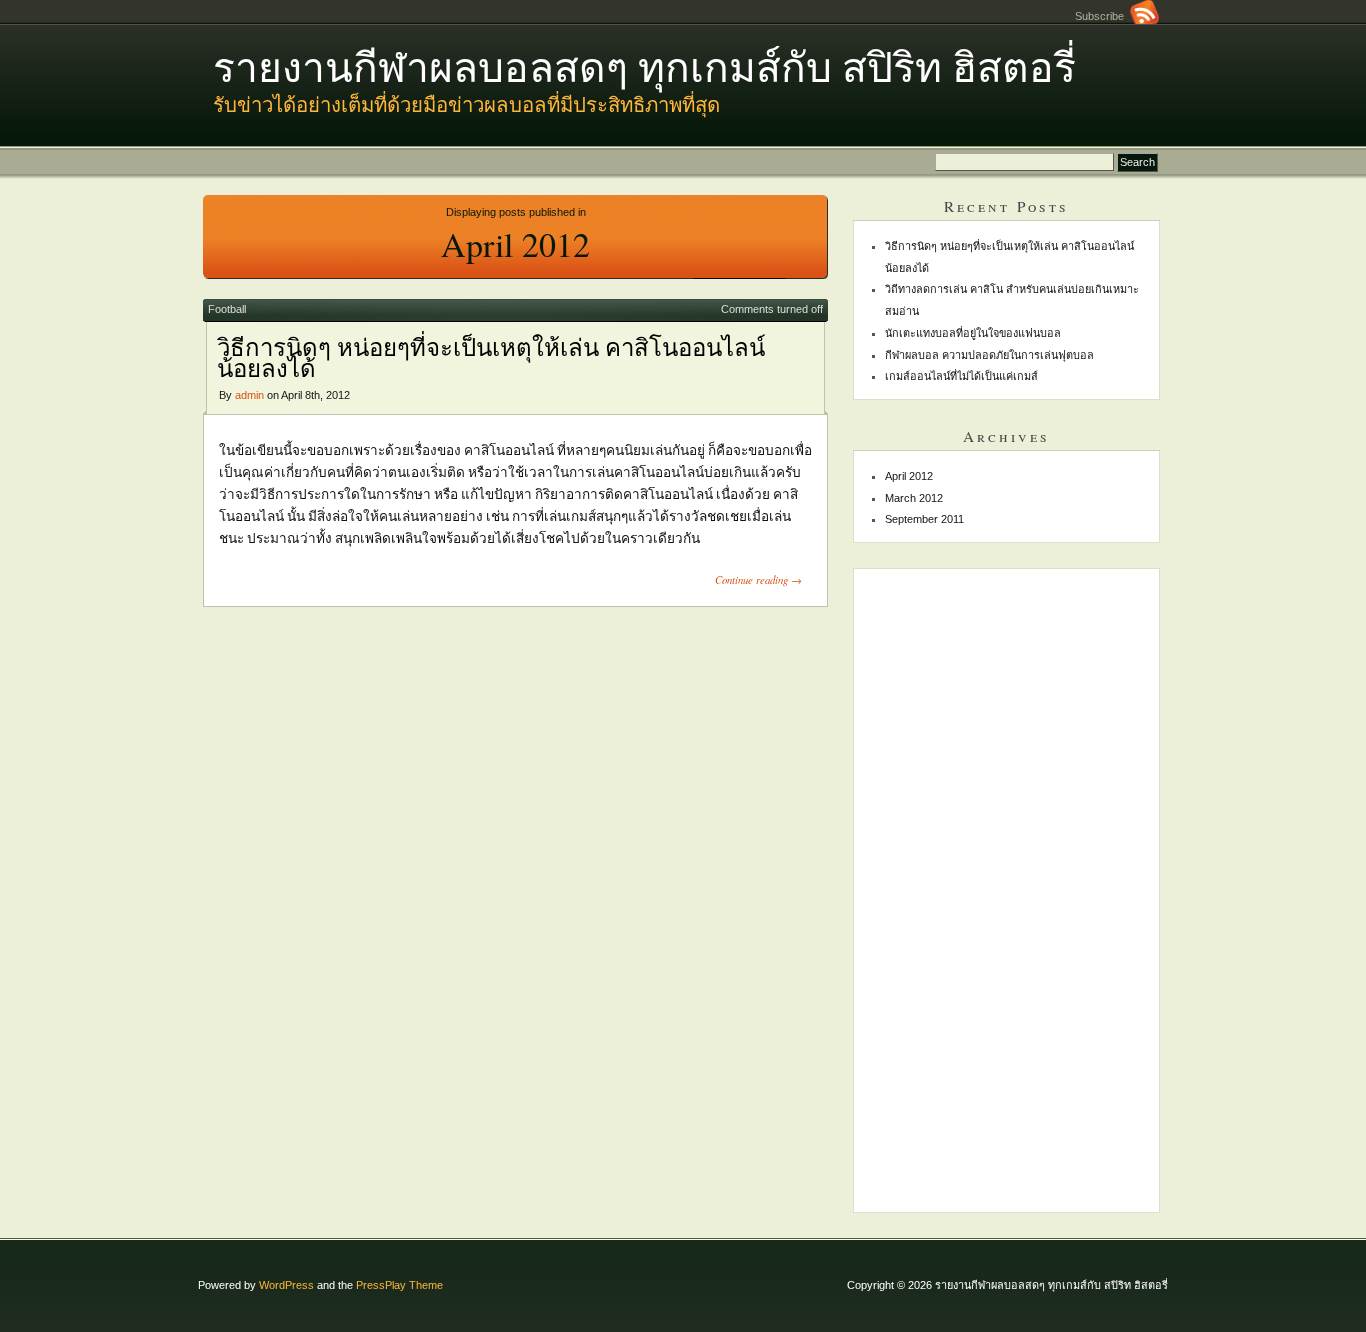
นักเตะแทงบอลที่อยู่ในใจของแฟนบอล (973, 333)
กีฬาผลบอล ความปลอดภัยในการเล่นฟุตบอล (989, 355)
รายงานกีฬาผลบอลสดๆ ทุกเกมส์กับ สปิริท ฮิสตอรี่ (644, 66)
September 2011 (924, 519)
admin (249, 395)
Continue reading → (758, 579)
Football (227, 309)
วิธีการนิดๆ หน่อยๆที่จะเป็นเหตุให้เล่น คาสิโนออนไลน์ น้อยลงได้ (491, 358)
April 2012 (909, 476)
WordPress (286, 1285)
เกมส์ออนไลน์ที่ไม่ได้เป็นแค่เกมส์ (961, 376)
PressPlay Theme (399, 1285)
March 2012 (914, 498)
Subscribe (1102, 16)
